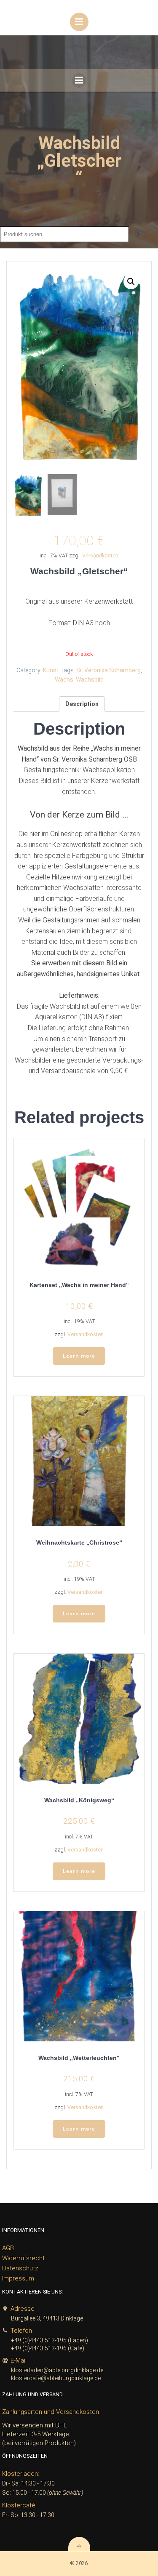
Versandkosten (100, 555)
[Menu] (79, 22)
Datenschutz (20, 2268)
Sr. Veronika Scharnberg (108, 670)
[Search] (138, 234)
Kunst (51, 670)
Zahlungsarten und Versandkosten (51, 2412)
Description (82, 704)
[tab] (82, 704)
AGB (8, 2248)
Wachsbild (90, 679)
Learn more (79, 1356)
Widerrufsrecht (23, 2258)
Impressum (18, 2278)
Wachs (64, 679)
